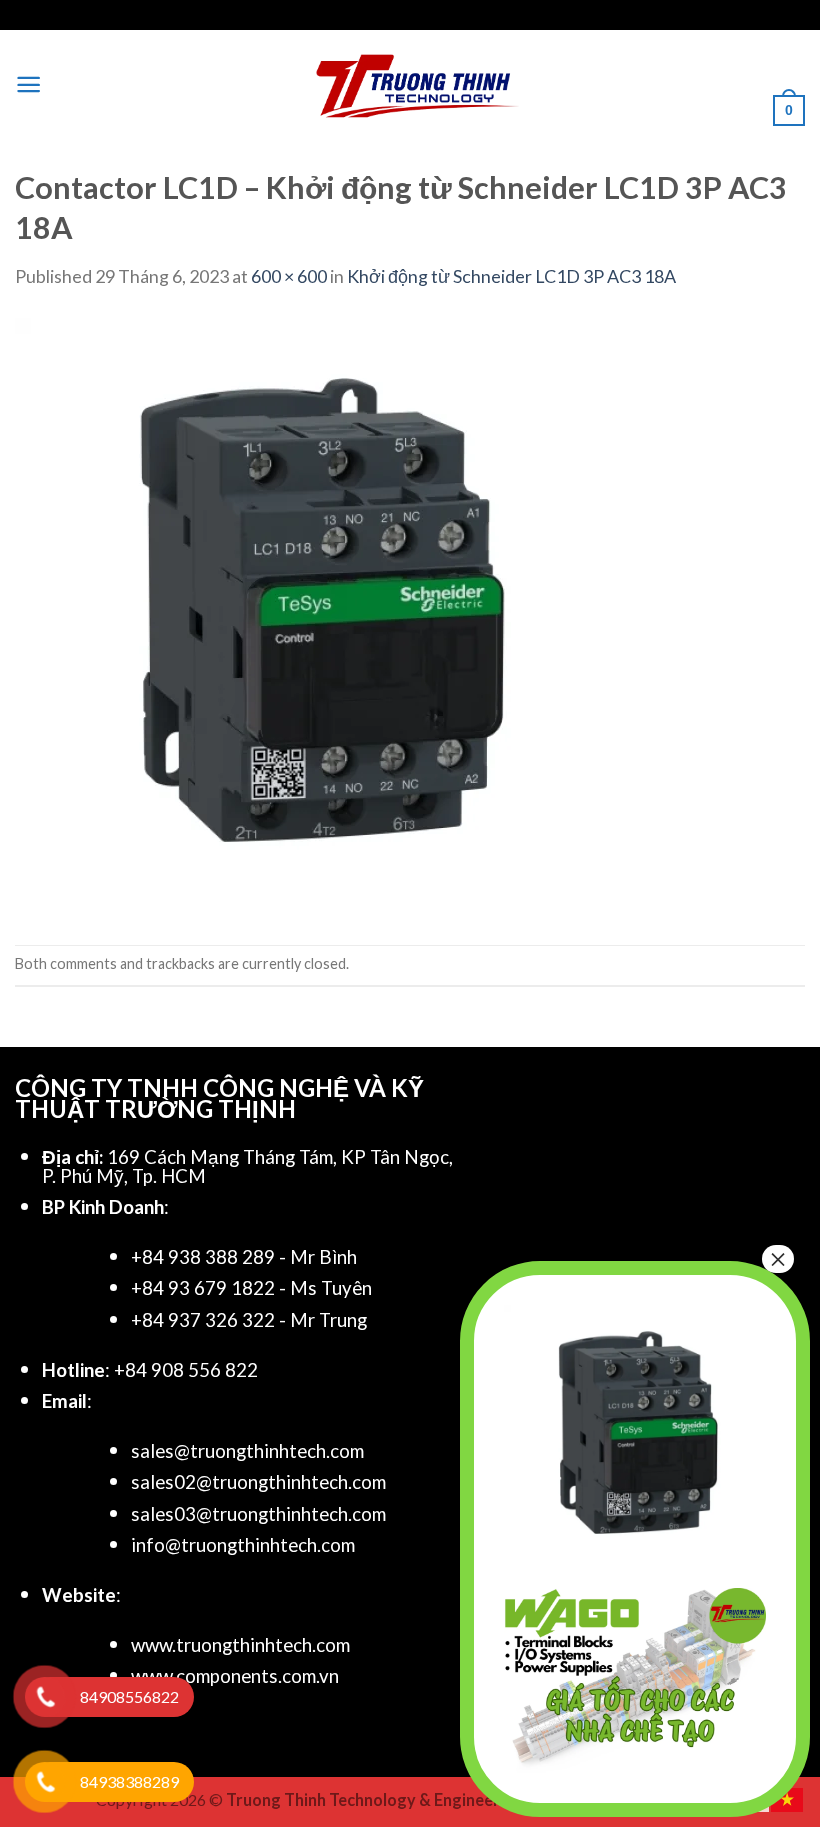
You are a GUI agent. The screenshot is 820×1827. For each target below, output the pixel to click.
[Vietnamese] (788, 1797)
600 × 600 (289, 276)
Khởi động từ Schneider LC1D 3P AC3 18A (511, 276)
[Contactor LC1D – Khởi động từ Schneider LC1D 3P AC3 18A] (315, 616)
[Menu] (28, 84)
